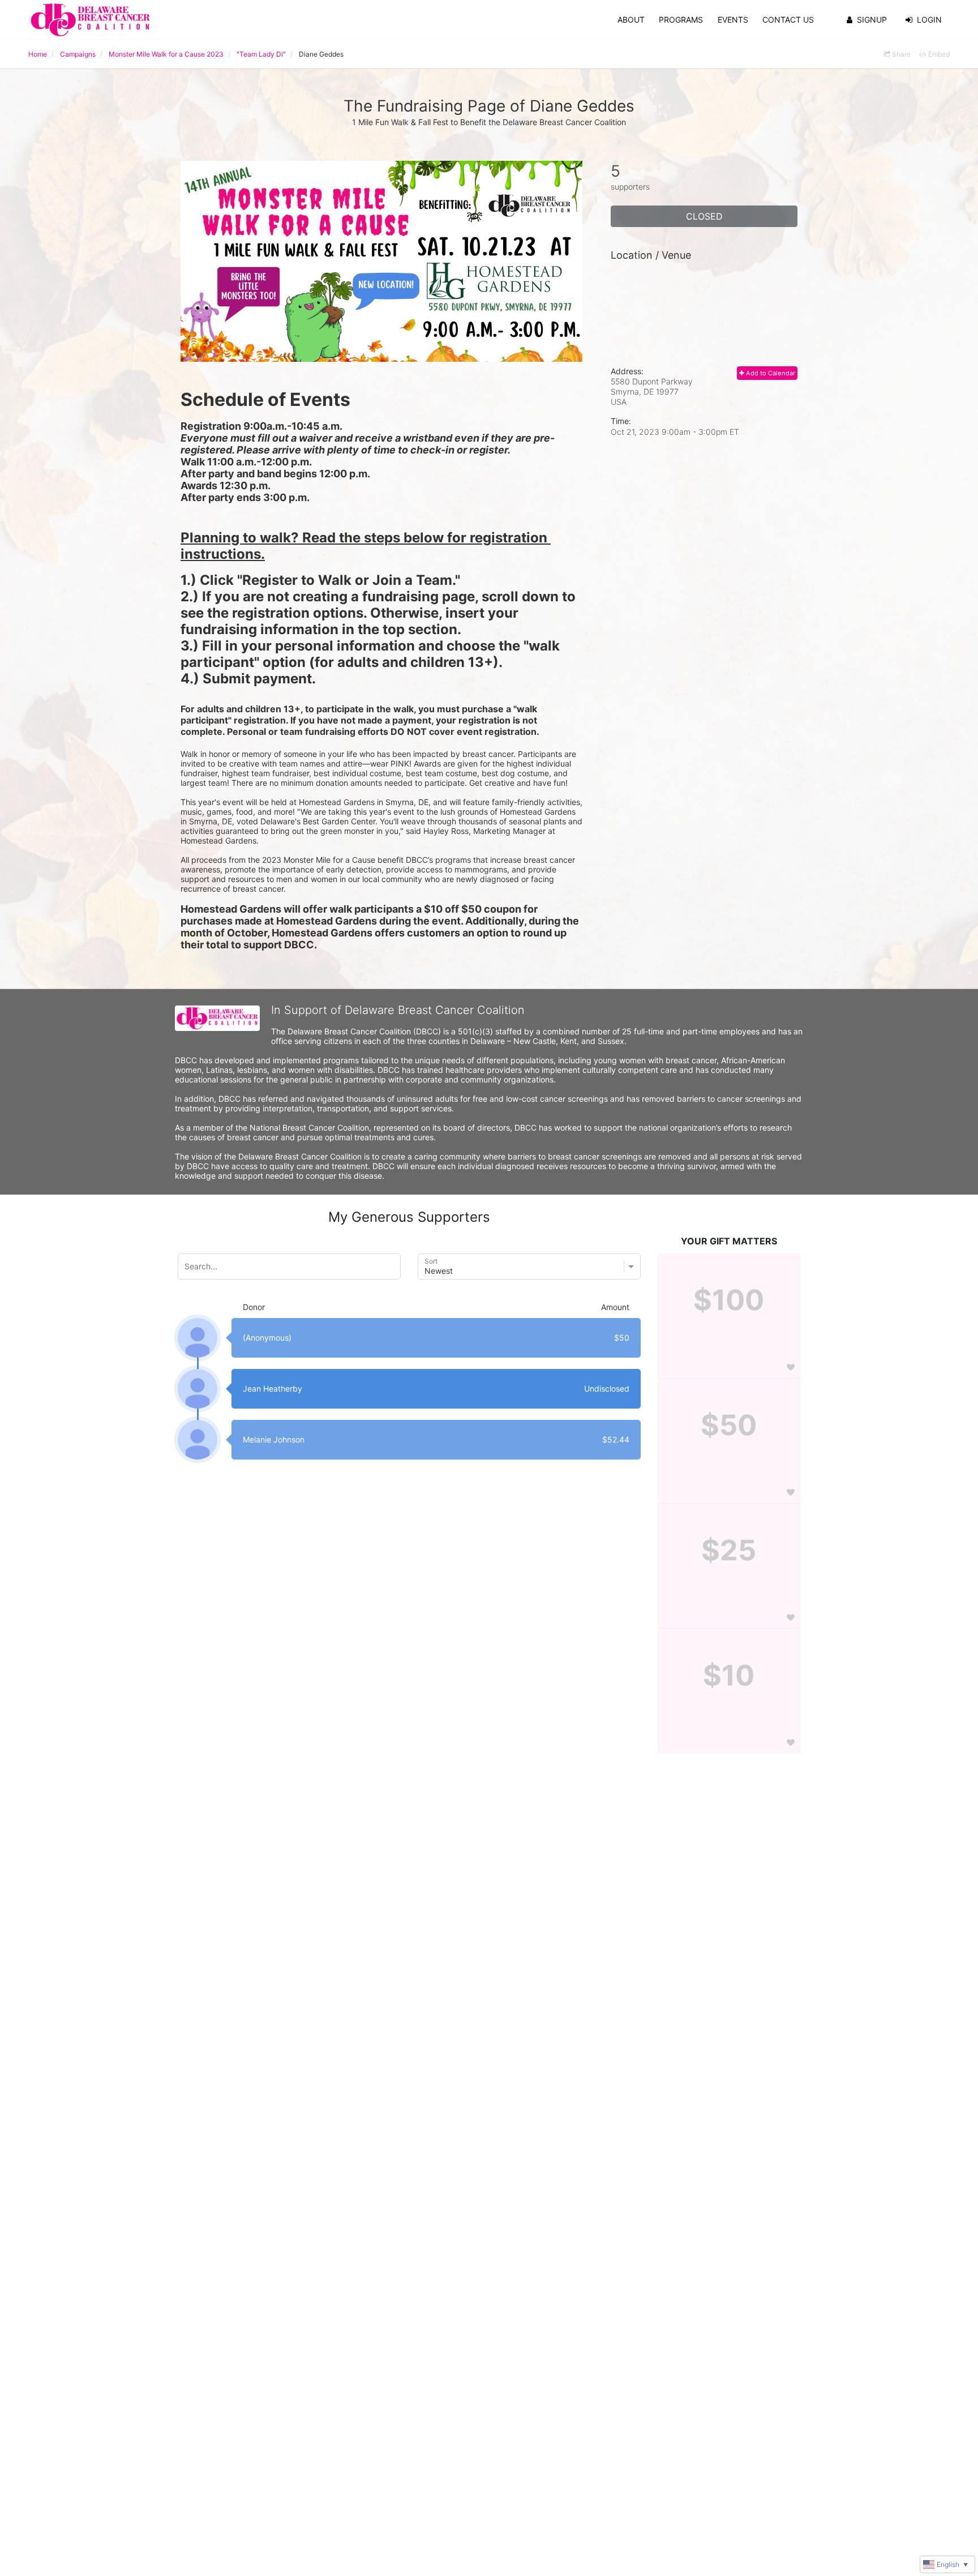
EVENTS (733, 20)
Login (929, 20)
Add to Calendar (770, 373)
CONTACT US (788, 20)
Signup (872, 20)
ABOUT (631, 20)
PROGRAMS (681, 20)
